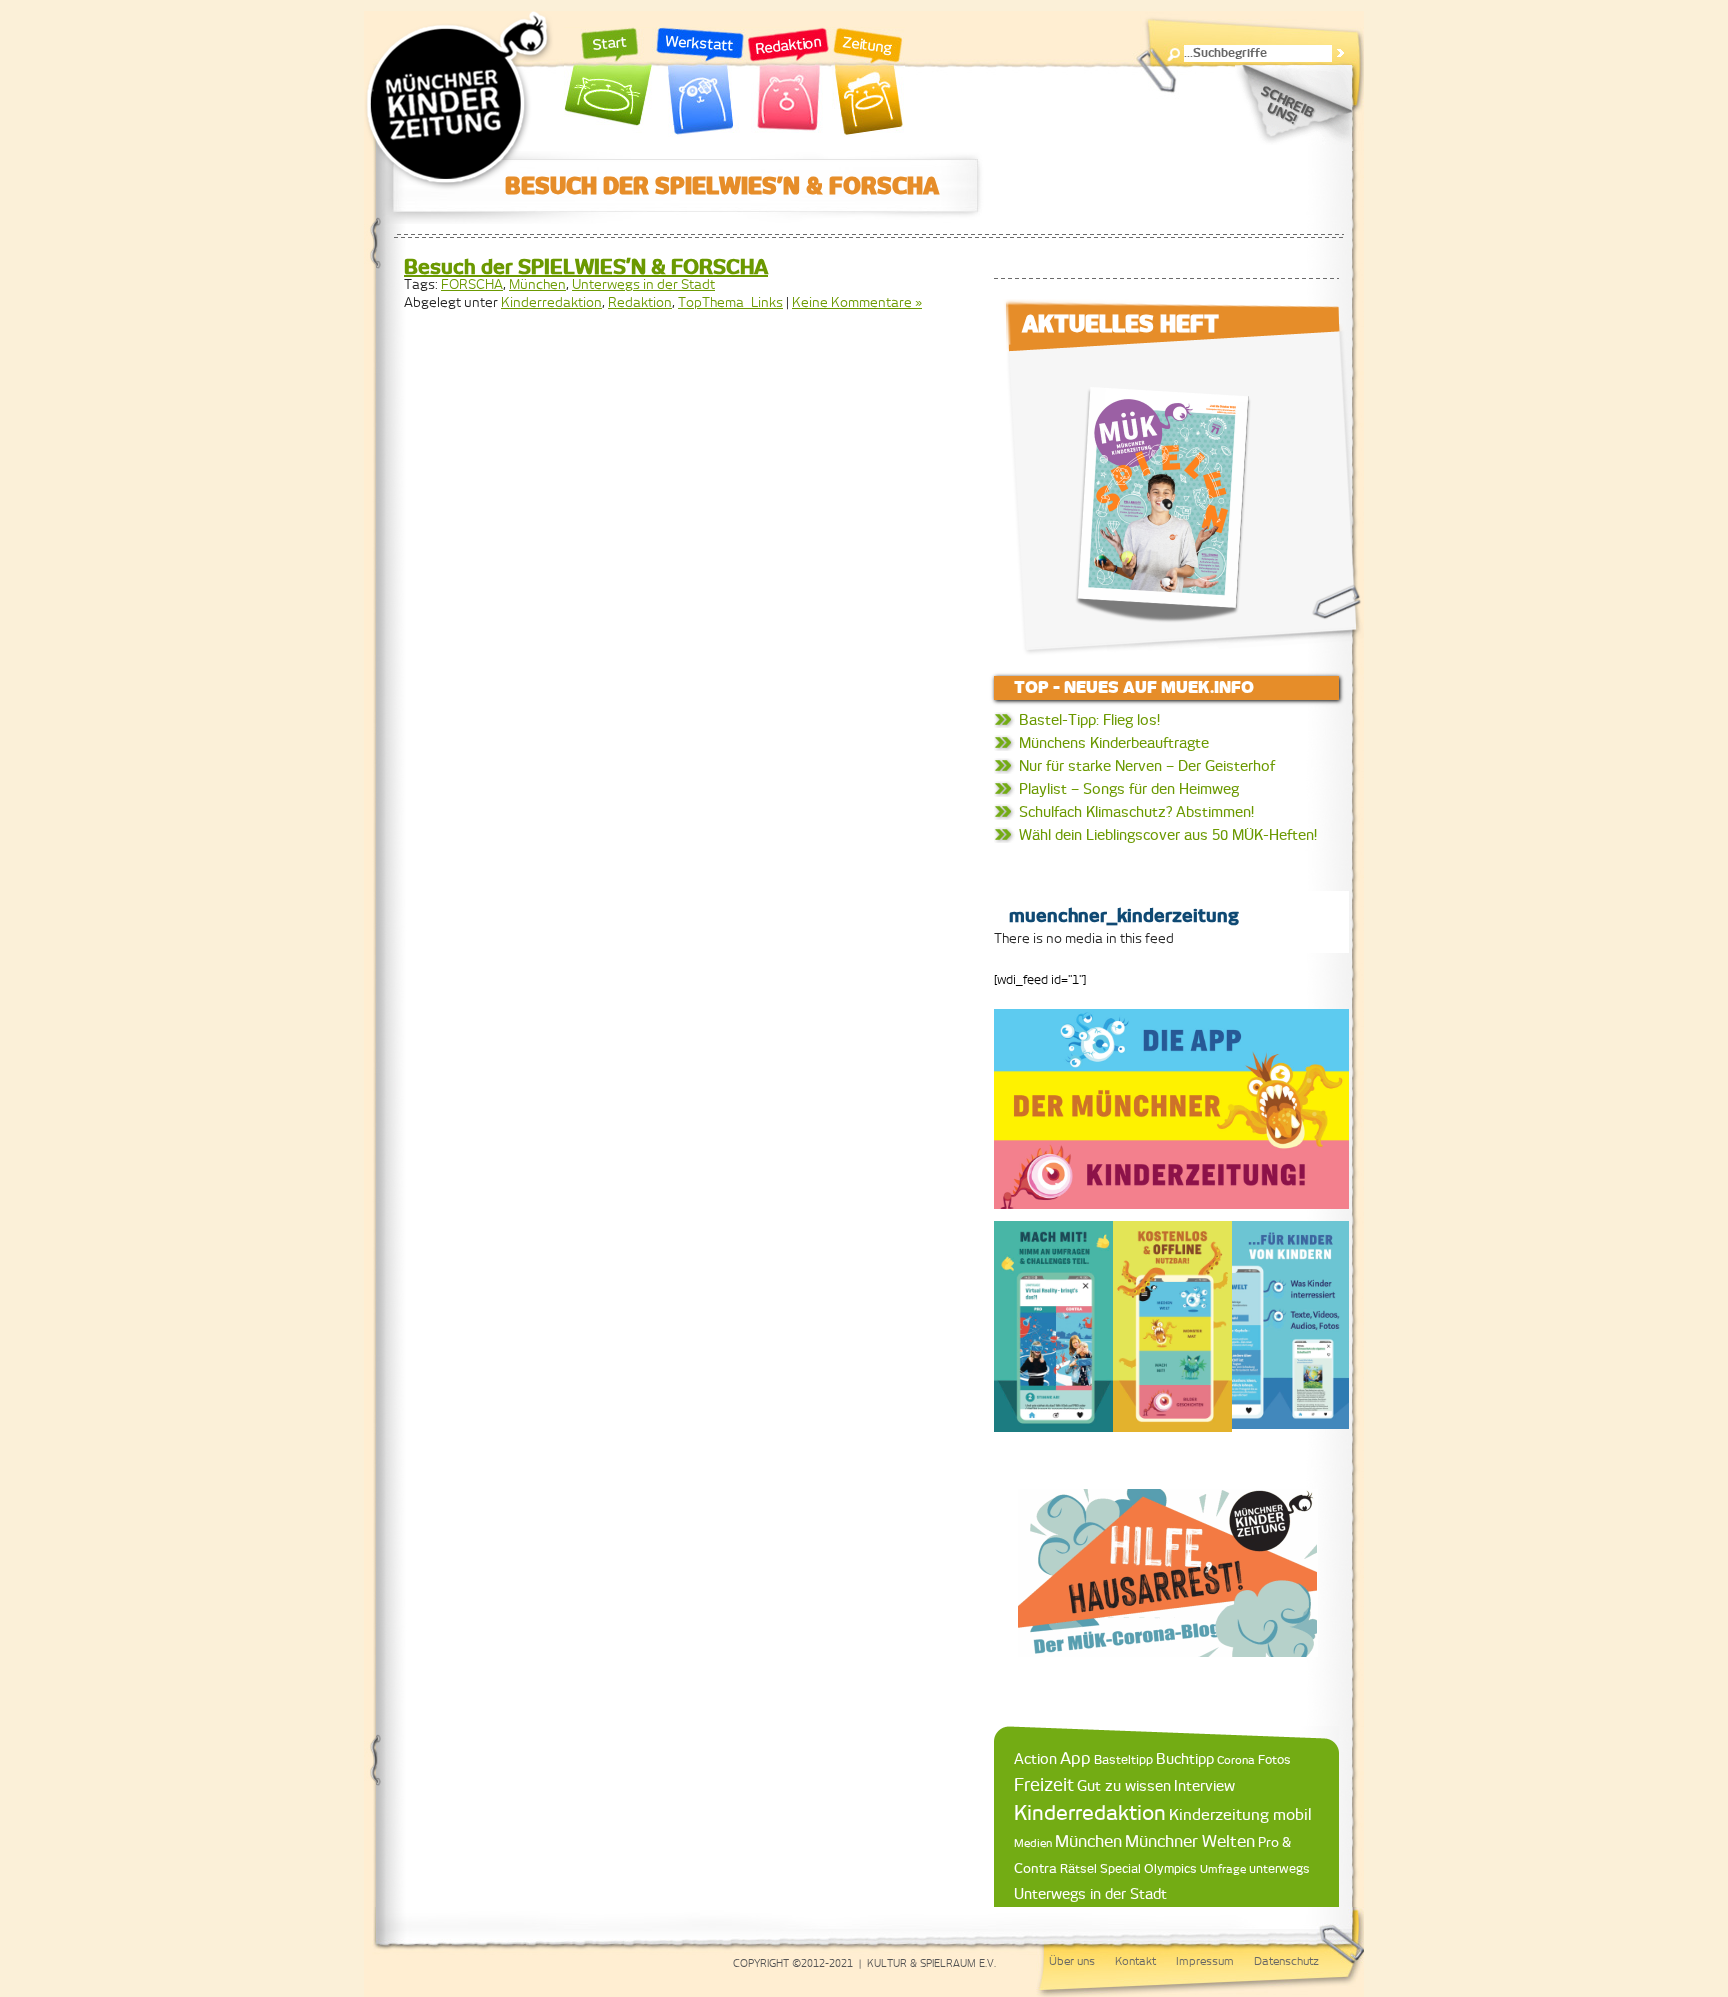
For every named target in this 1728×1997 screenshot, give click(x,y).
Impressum (1205, 1961)
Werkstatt (700, 82)
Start (609, 82)
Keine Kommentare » (857, 302)
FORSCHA (472, 284)
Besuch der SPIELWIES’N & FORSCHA (586, 266)
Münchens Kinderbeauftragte (1114, 743)
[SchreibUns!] (1293, 105)
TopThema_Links (730, 302)
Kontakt (1135, 1961)
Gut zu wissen (1124, 1785)
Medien (1033, 1843)
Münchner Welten (1190, 1841)
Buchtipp (1185, 1758)
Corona (1236, 1759)
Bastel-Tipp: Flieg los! (1089, 720)
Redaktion (788, 82)
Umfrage (1223, 1869)
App (1075, 1758)
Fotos (1274, 1759)
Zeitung (868, 82)
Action (1035, 1759)
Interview (1204, 1786)
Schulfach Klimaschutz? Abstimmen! (1136, 812)
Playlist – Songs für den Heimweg (1129, 789)
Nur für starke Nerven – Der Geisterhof (1147, 766)
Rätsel (1078, 1868)
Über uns (1072, 1961)
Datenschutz (1286, 1961)
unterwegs (1279, 1869)
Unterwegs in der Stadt (643, 284)
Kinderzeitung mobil (1240, 1814)
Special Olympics (1148, 1868)
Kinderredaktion (551, 302)
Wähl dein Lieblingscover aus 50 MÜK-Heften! (1168, 835)
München (537, 284)
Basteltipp (1123, 1759)
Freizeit (1044, 1785)
